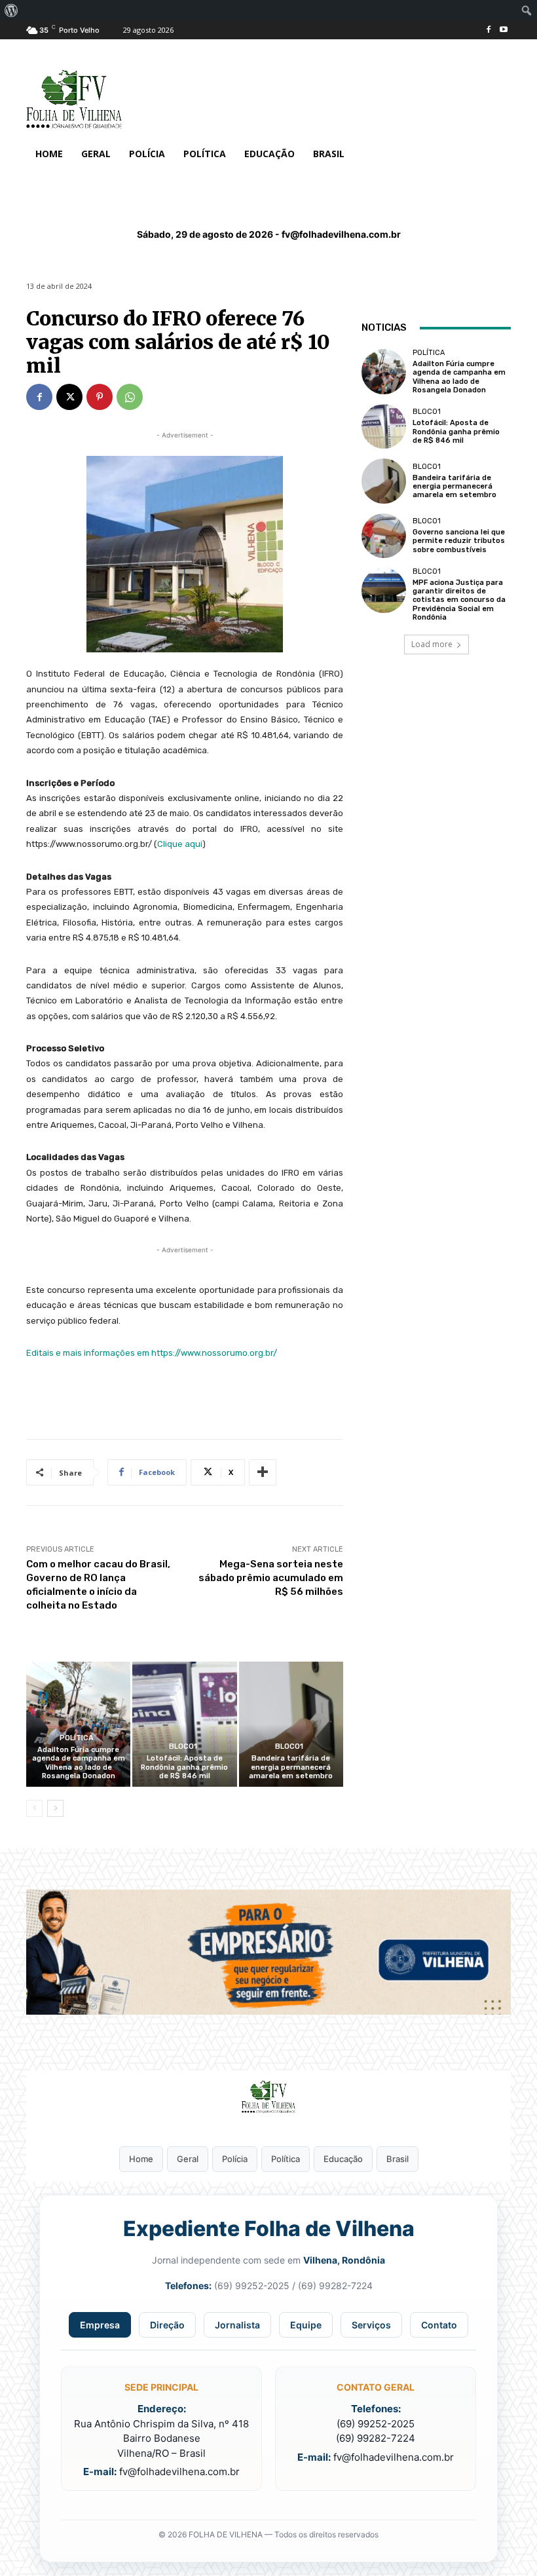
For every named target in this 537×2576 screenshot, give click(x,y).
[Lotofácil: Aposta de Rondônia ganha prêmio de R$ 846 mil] (184, 1724)
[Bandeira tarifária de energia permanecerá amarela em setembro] (291, 1724)
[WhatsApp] (130, 397)
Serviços (371, 2325)
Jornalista (237, 2325)
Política (77, 1738)
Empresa (100, 2325)
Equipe (306, 2325)
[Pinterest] (100, 397)
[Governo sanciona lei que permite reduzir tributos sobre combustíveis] (384, 536)
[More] (263, 1472)
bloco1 (183, 1746)
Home (141, 2159)
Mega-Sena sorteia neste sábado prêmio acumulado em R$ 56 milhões (271, 1578)
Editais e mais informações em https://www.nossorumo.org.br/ (152, 1353)
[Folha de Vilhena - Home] (268, 2097)
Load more (432, 644)
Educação (343, 2159)
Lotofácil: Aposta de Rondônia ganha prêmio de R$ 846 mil (184, 1767)
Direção (167, 2325)
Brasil (398, 2159)
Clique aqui (180, 844)
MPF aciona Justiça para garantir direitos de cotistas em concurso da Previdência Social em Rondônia (459, 600)
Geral (188, 2159)
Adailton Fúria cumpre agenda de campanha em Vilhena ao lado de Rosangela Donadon (79, 1763)
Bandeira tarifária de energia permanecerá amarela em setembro (291, 1767)
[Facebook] (488, 30)
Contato (439, 2325)
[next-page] (55, 1808)
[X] (69, 397)
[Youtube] (503, 30)
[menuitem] (11, 10)
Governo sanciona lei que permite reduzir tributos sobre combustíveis (459, 541)
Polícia (235, 2159)
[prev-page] (34, 1808)
